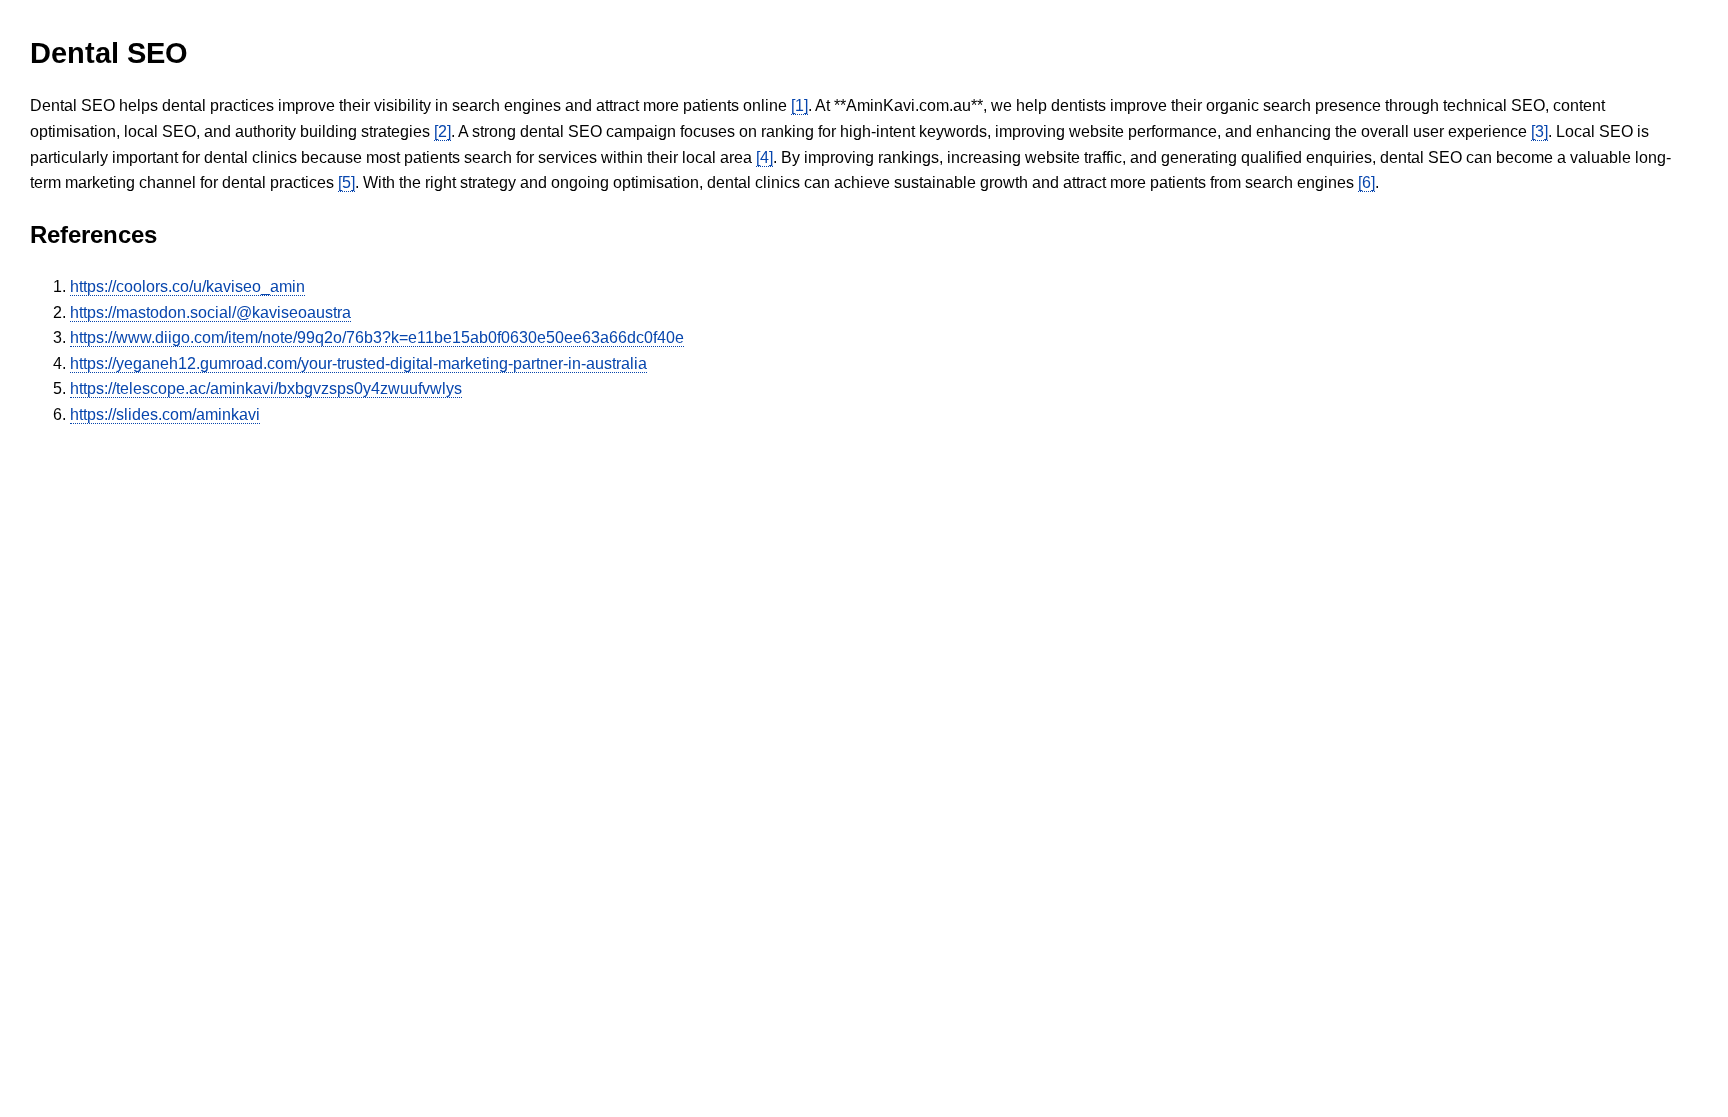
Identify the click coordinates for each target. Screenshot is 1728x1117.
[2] (442, 131)
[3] (1539, 131)
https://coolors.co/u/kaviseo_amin (187, 286)
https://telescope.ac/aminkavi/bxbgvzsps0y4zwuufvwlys (266, 388)
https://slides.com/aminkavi (165, 414)
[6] (1366, 182)
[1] (799, 105)
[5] (346, 182)
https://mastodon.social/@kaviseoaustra (210, 312)
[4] (764, 157)
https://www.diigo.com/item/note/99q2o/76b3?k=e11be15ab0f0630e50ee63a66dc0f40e (377, 337)
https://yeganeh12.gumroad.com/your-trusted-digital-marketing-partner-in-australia (358, 363)
